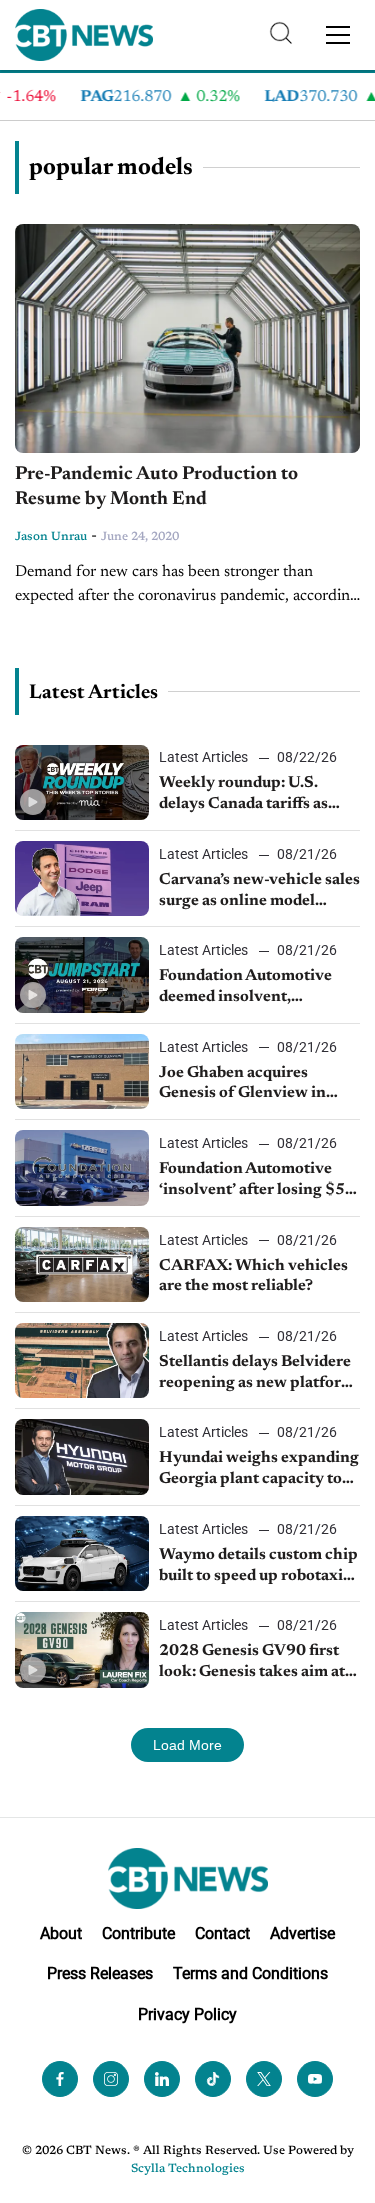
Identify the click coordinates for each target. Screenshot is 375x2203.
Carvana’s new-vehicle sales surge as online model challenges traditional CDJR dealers (259, 892)
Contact (222, 1933)
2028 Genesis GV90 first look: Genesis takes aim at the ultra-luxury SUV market (252, 1663)
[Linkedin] (162, 2079)
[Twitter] (264, 2079)
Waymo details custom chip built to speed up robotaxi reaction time (258, 1567)
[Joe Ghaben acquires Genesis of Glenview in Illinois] (82, 1071)
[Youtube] (315, 2079)
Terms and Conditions (250, 1973)
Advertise (302, 1933)
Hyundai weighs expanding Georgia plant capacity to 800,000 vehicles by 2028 (259, 1470)
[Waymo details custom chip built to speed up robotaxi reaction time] (82, 1553)
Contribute (138, 1933)
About (61, 1933)
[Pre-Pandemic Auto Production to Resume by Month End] (187, 339)
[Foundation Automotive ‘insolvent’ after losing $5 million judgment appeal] (82, 1167)
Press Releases (100, 1973)
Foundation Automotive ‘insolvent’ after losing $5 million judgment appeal (252, 1181)
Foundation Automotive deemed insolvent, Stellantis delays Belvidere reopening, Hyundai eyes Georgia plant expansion (255, 988)
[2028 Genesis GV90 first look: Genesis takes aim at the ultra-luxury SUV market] (82, 1649)
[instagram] (111, 2079)
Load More (187, 1745)
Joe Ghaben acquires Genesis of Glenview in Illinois (242, 1085)
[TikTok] (213, 2079)
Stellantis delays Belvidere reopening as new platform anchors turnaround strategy (257, 1374)
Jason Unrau (51, 537)
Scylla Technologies (188, 2169)
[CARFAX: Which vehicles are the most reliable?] (82, 1264)
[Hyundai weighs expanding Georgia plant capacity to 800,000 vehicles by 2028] (82, 1456)
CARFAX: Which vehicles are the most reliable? (253, 1276)
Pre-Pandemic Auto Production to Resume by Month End (156, 487)
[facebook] (60, 2079)
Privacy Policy (187, 2014)
